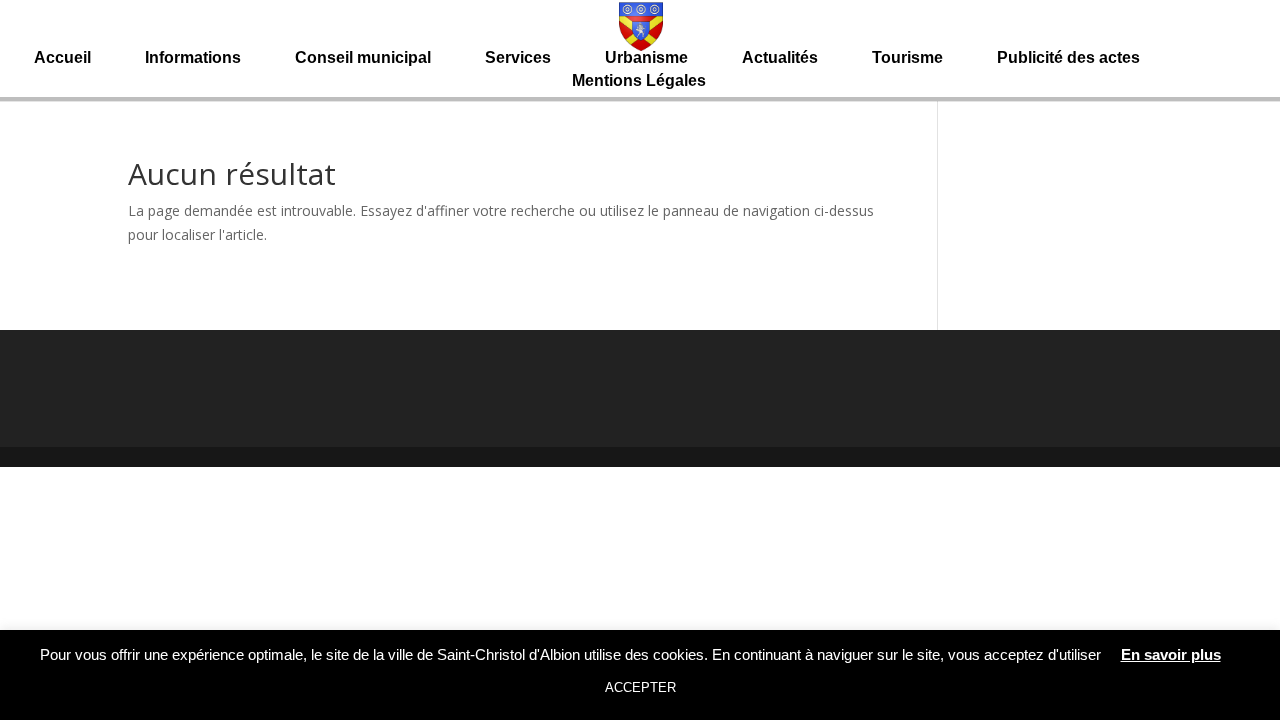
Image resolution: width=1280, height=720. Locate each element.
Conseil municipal (363, 58)
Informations (193, 58)
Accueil (62, 58)
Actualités (780, 58)
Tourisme (907, 58)
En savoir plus (1171, 654)
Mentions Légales (639, 81)
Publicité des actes (1068, 58)
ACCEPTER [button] (640, 687)
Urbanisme (646, 58)
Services (518, 58)
